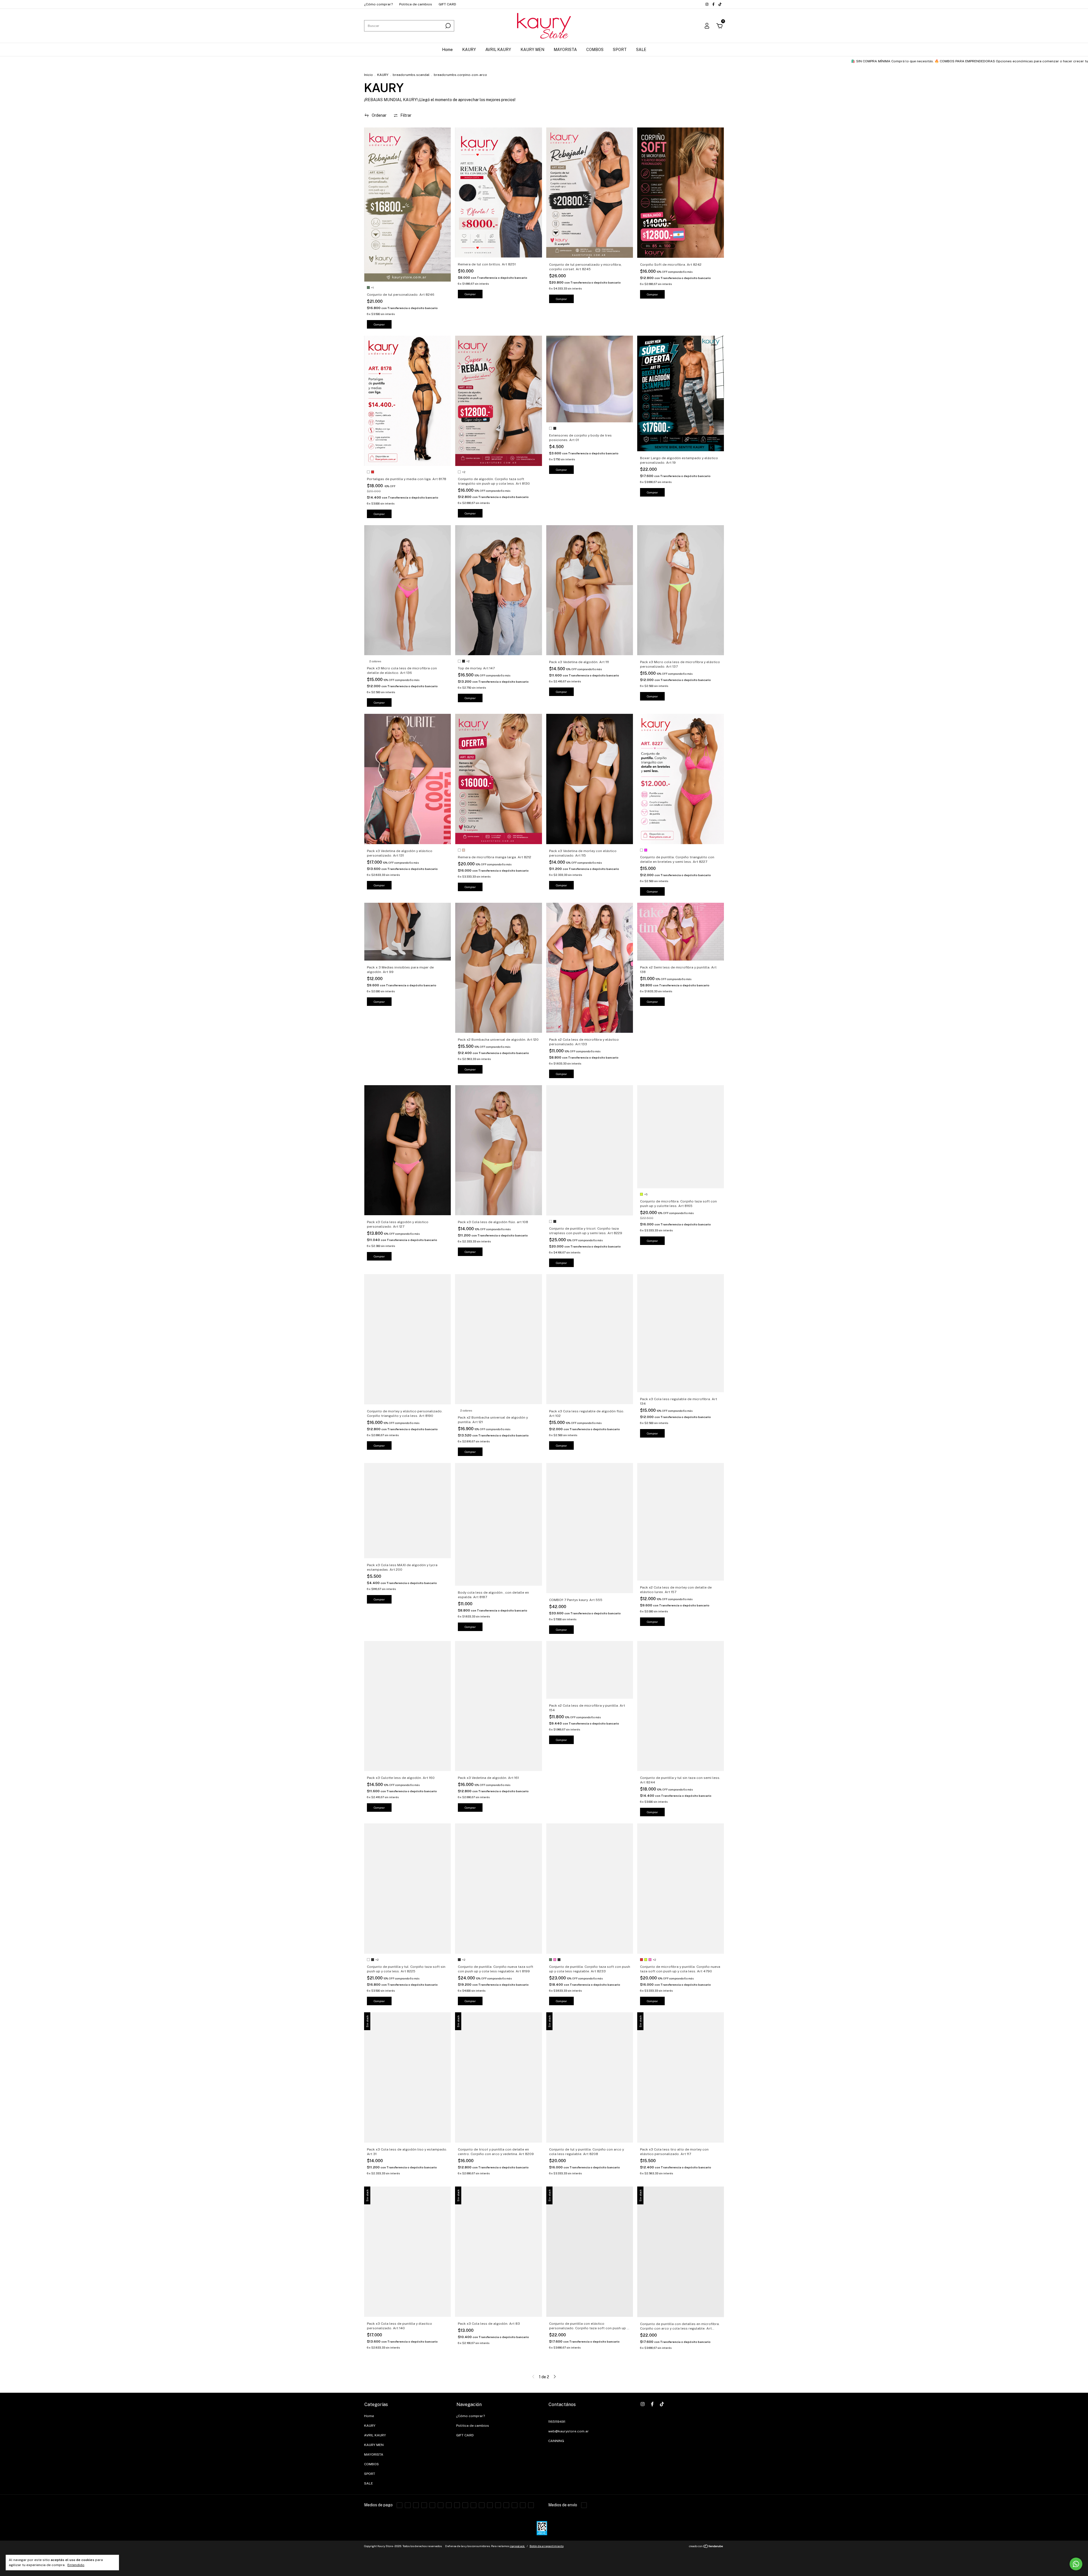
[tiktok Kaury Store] (720, 4)
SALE (641, 50)
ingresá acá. (517, 2546)
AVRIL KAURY (498, 50)
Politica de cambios (416, 4)
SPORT (620, 50)
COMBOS (595, 50)
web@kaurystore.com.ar (569, 2431)
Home (447, 50)
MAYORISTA (565, 50)
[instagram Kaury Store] (707, 4)
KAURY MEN (532, 50)
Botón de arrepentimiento (547, 2546)
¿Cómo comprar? (378, 4)
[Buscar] (448, 26)
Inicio (368, 75)
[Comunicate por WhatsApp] (1076, 2564)
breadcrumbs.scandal (411, 75)
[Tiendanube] (706, 2547)
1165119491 (557, 2422)
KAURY (469, 50)
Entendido (76, 2565)
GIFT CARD (447, 4)
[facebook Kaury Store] (714, 4)
